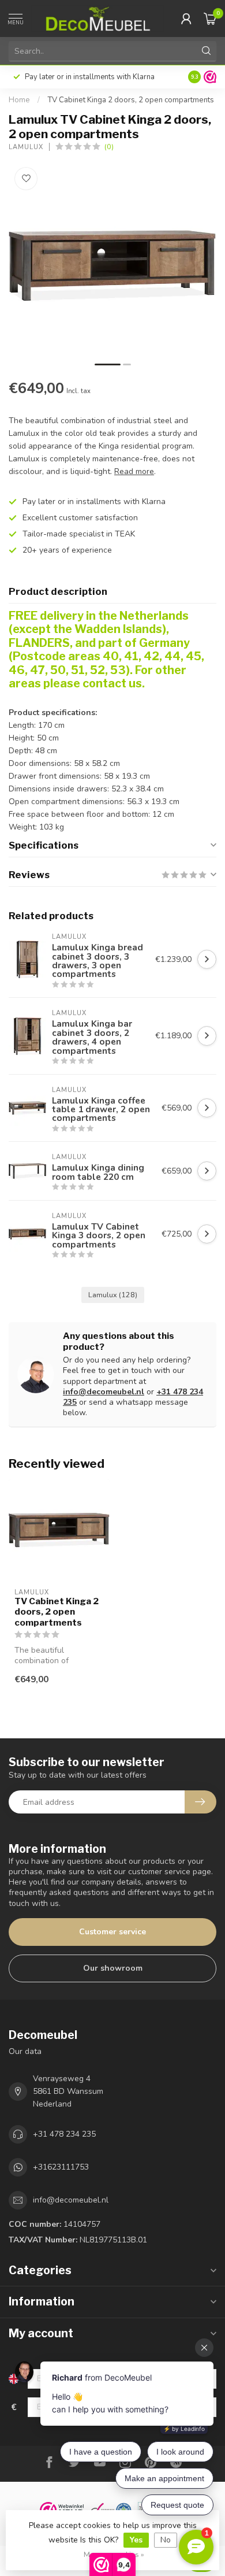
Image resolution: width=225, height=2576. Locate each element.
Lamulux (26, 147)
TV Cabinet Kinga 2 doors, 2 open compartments (131, 100)
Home (19, 100)
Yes (136, 2540)
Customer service (112, 1932)
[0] (210, 18)
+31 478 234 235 (64, 2134)
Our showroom (113, 1968)
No (166, 2540)
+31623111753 (61, 2167)
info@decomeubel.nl (104, 1392)
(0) (109, 147)
